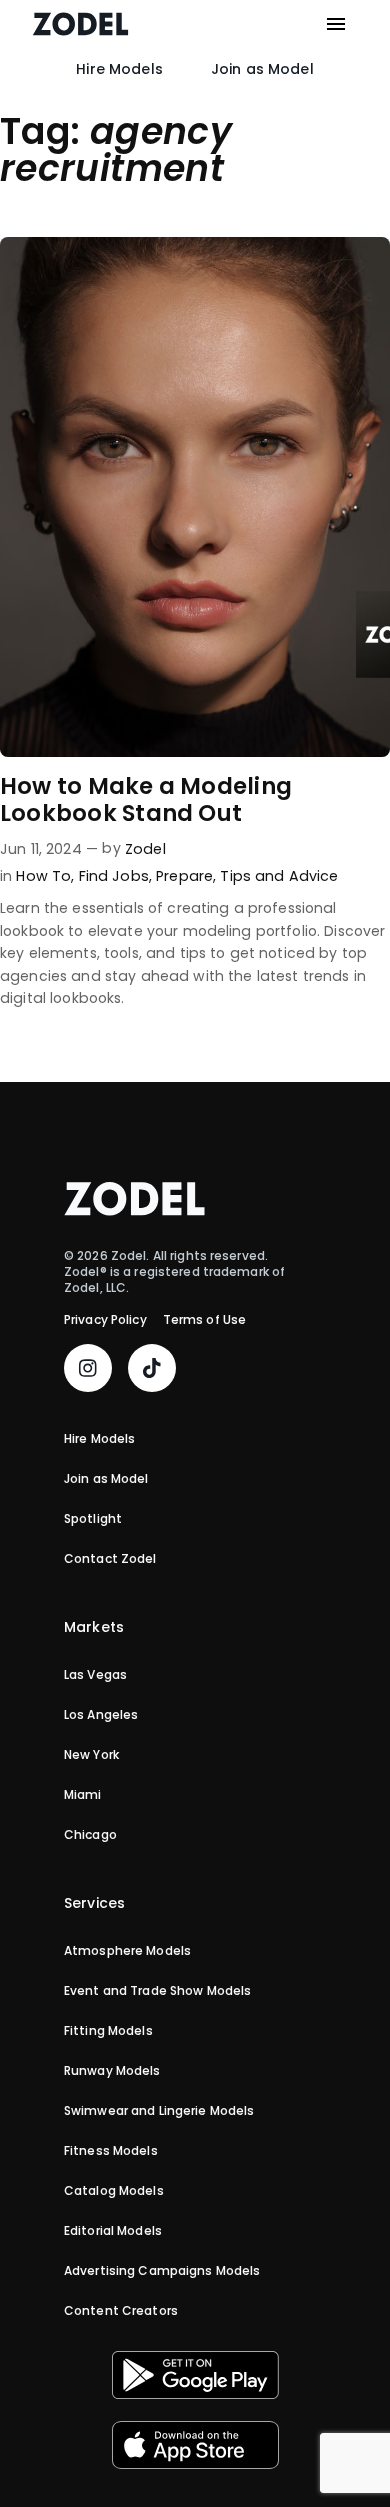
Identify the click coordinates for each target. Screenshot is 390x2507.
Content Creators (121, 2311)
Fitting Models (108, 2031)
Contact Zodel (110, 1559)
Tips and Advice (279, 876)
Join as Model (262, 69)
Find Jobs (114, 876)
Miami (83, 1795)
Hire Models (119, 69)
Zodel (145, 849)
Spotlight (93, 1519)
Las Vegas (95, 1675)
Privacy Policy (105, 1320)
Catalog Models (114, 2191)
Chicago (90, 1835)
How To (43, 876)
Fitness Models (111, 2151)
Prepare (184, 876)
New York (91, 1755)
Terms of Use (204, 1320)
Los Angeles (101, 1715)
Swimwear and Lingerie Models (159, 2111)
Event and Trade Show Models (157, 1991)
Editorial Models (113, 2231)
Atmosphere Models (127, 1951)
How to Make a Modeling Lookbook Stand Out (146, 800)
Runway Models (112, 2071)
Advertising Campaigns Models (162, 2271)
